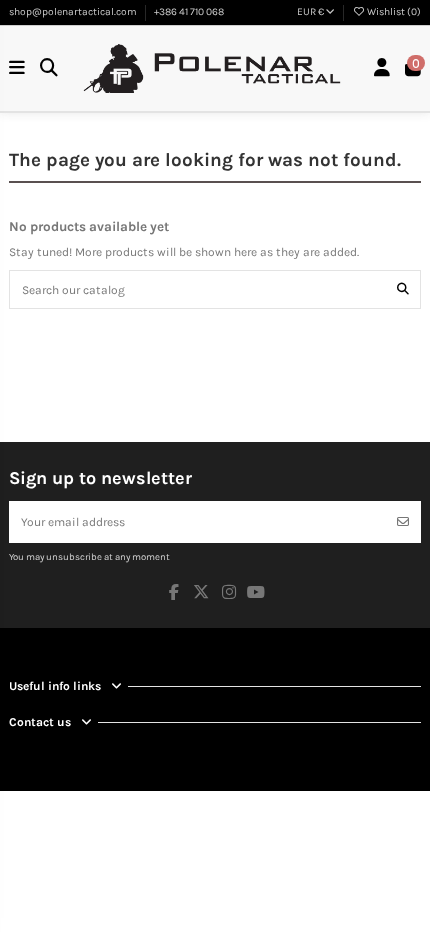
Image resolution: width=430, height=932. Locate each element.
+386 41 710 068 (189, 12)
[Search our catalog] (403, 289)
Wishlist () (393, 12)
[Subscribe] (403, 522)
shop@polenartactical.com (74, 12)
